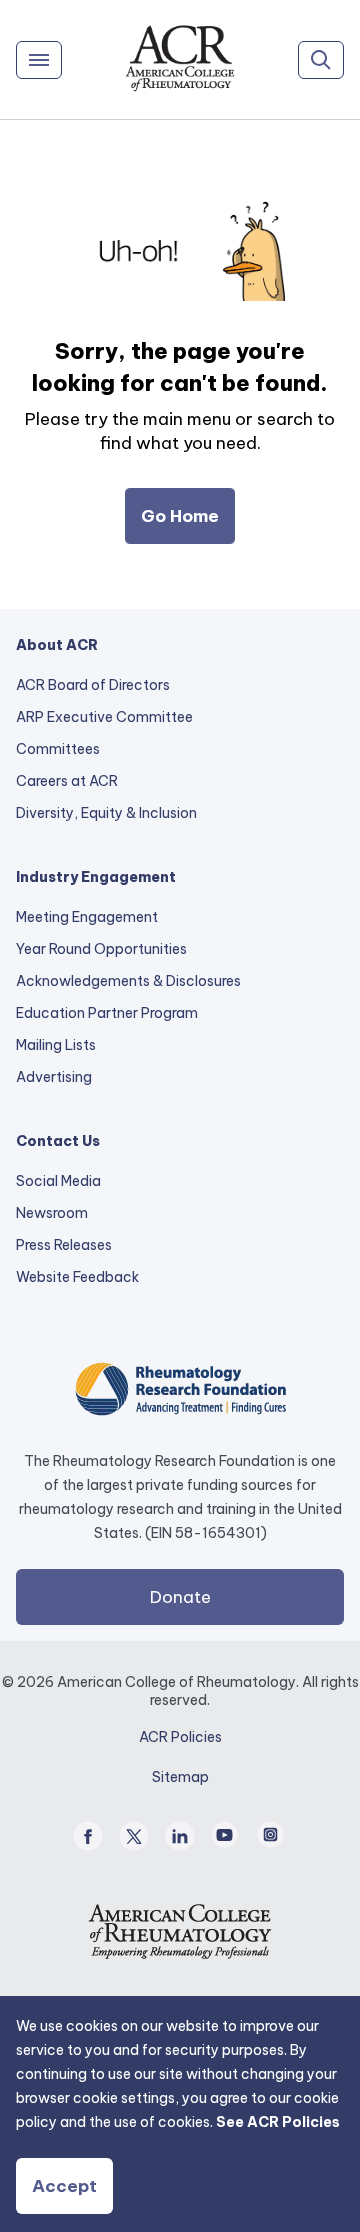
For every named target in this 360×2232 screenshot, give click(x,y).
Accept (64, 2186)
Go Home (180, 516)
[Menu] (39, 60)
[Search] (321, 60)
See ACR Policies (278, 2122)
